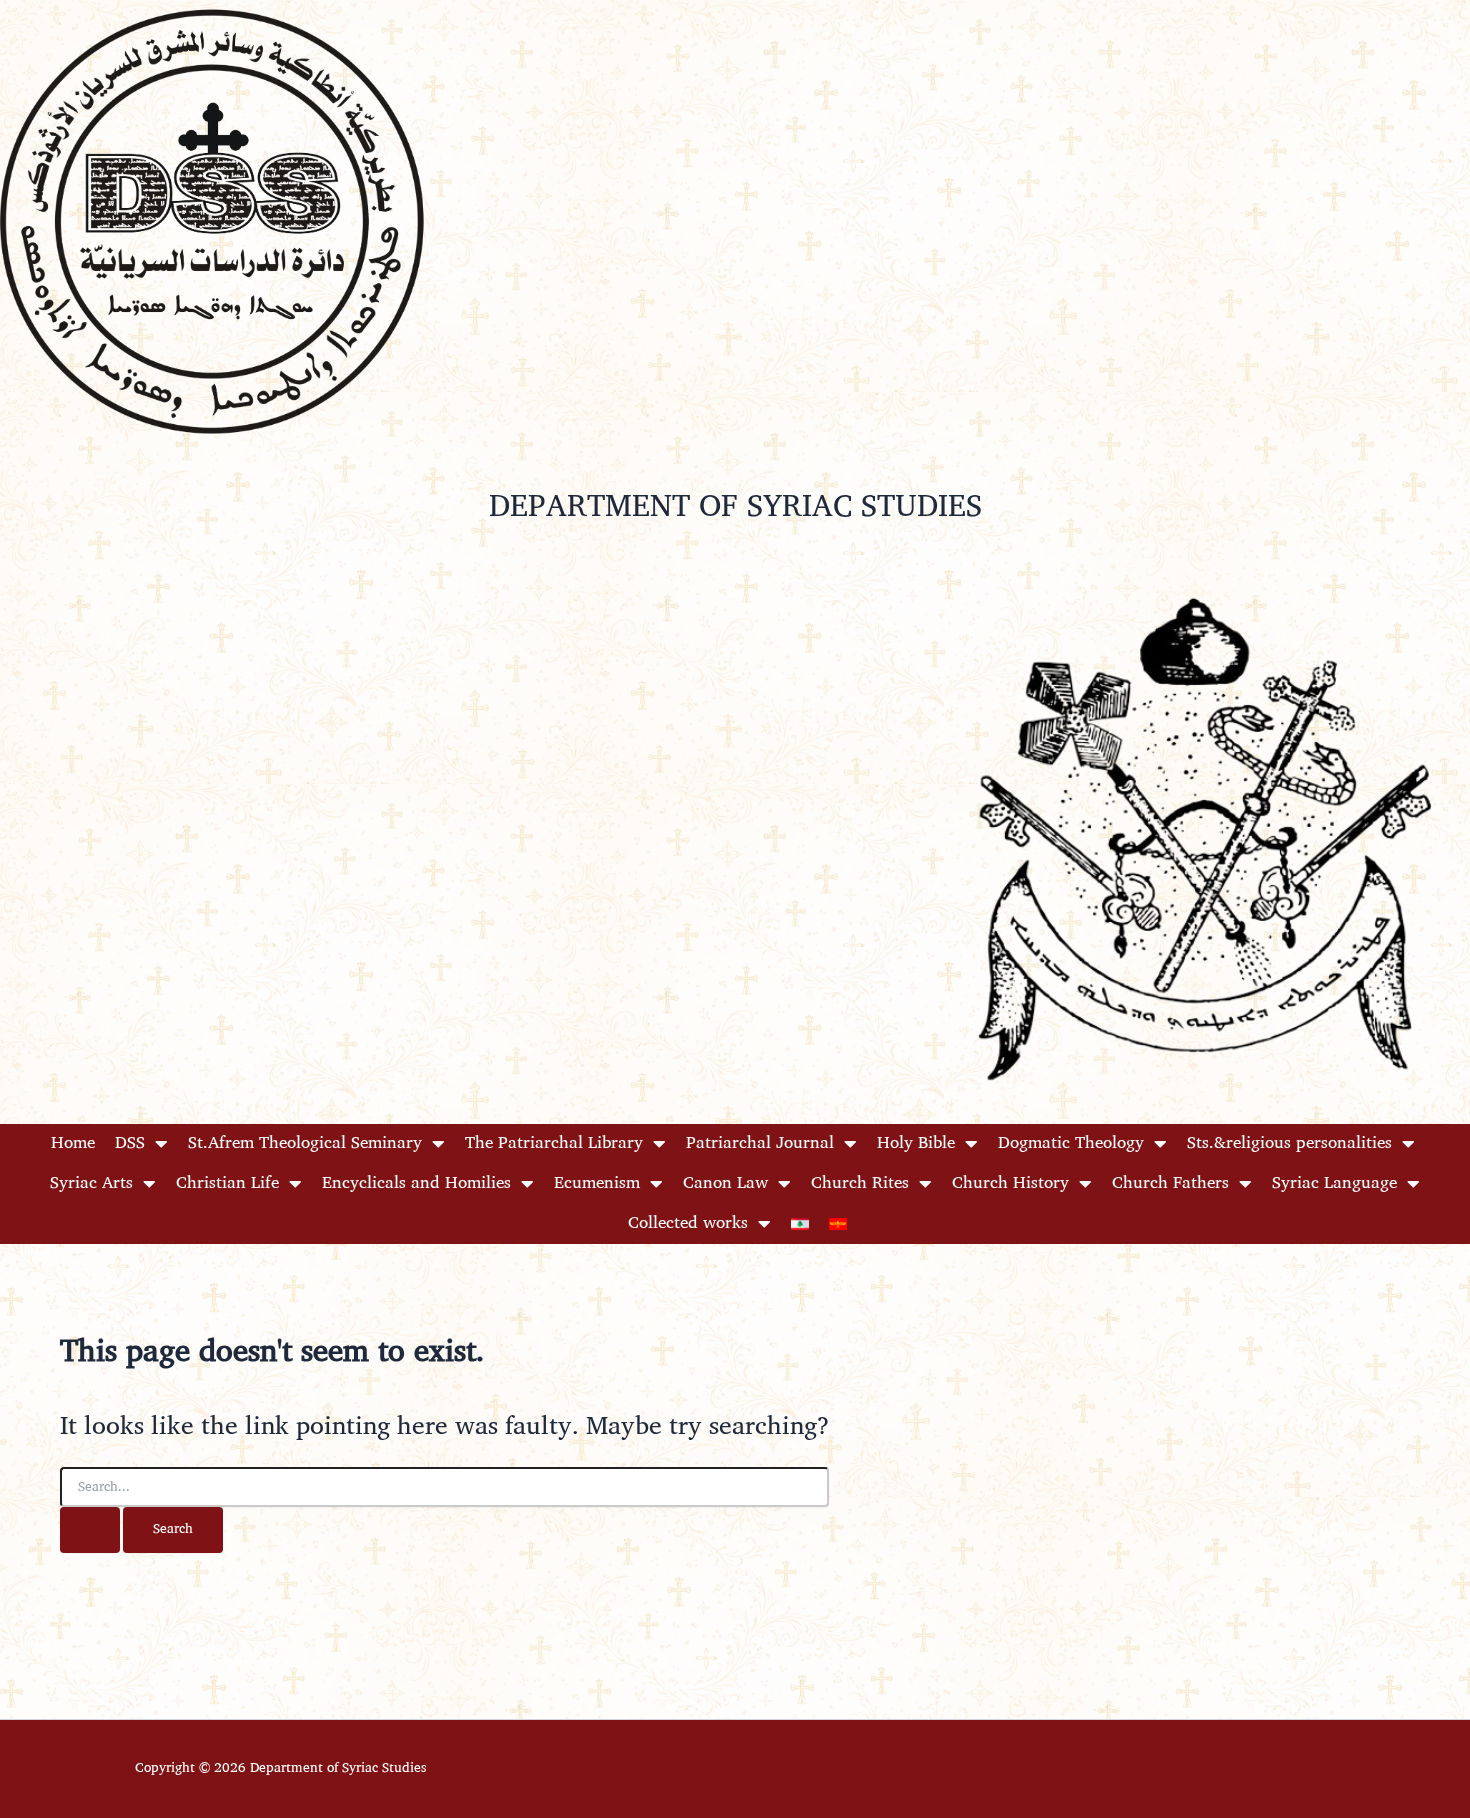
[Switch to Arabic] (800, 1224)
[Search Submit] (90, 1530)
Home (73, 1143)
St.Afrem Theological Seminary (305, 1143)
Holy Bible (916, 1143)
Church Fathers (1170, 1183)
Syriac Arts (91, 1183)
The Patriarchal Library (554, 1143)
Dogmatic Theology (1071, 1143)
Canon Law (725, 1183)
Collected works (688, 1223)
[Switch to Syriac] (838, 1224)
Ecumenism (597, 1183)
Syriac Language (1334, 1183)
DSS (130, 1143)
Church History (1010, 1183)
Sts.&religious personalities (1289, 1143)
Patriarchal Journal (760, 1143)
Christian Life (227, 1183)
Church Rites (860, 1183)
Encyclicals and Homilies (416, 1183)
